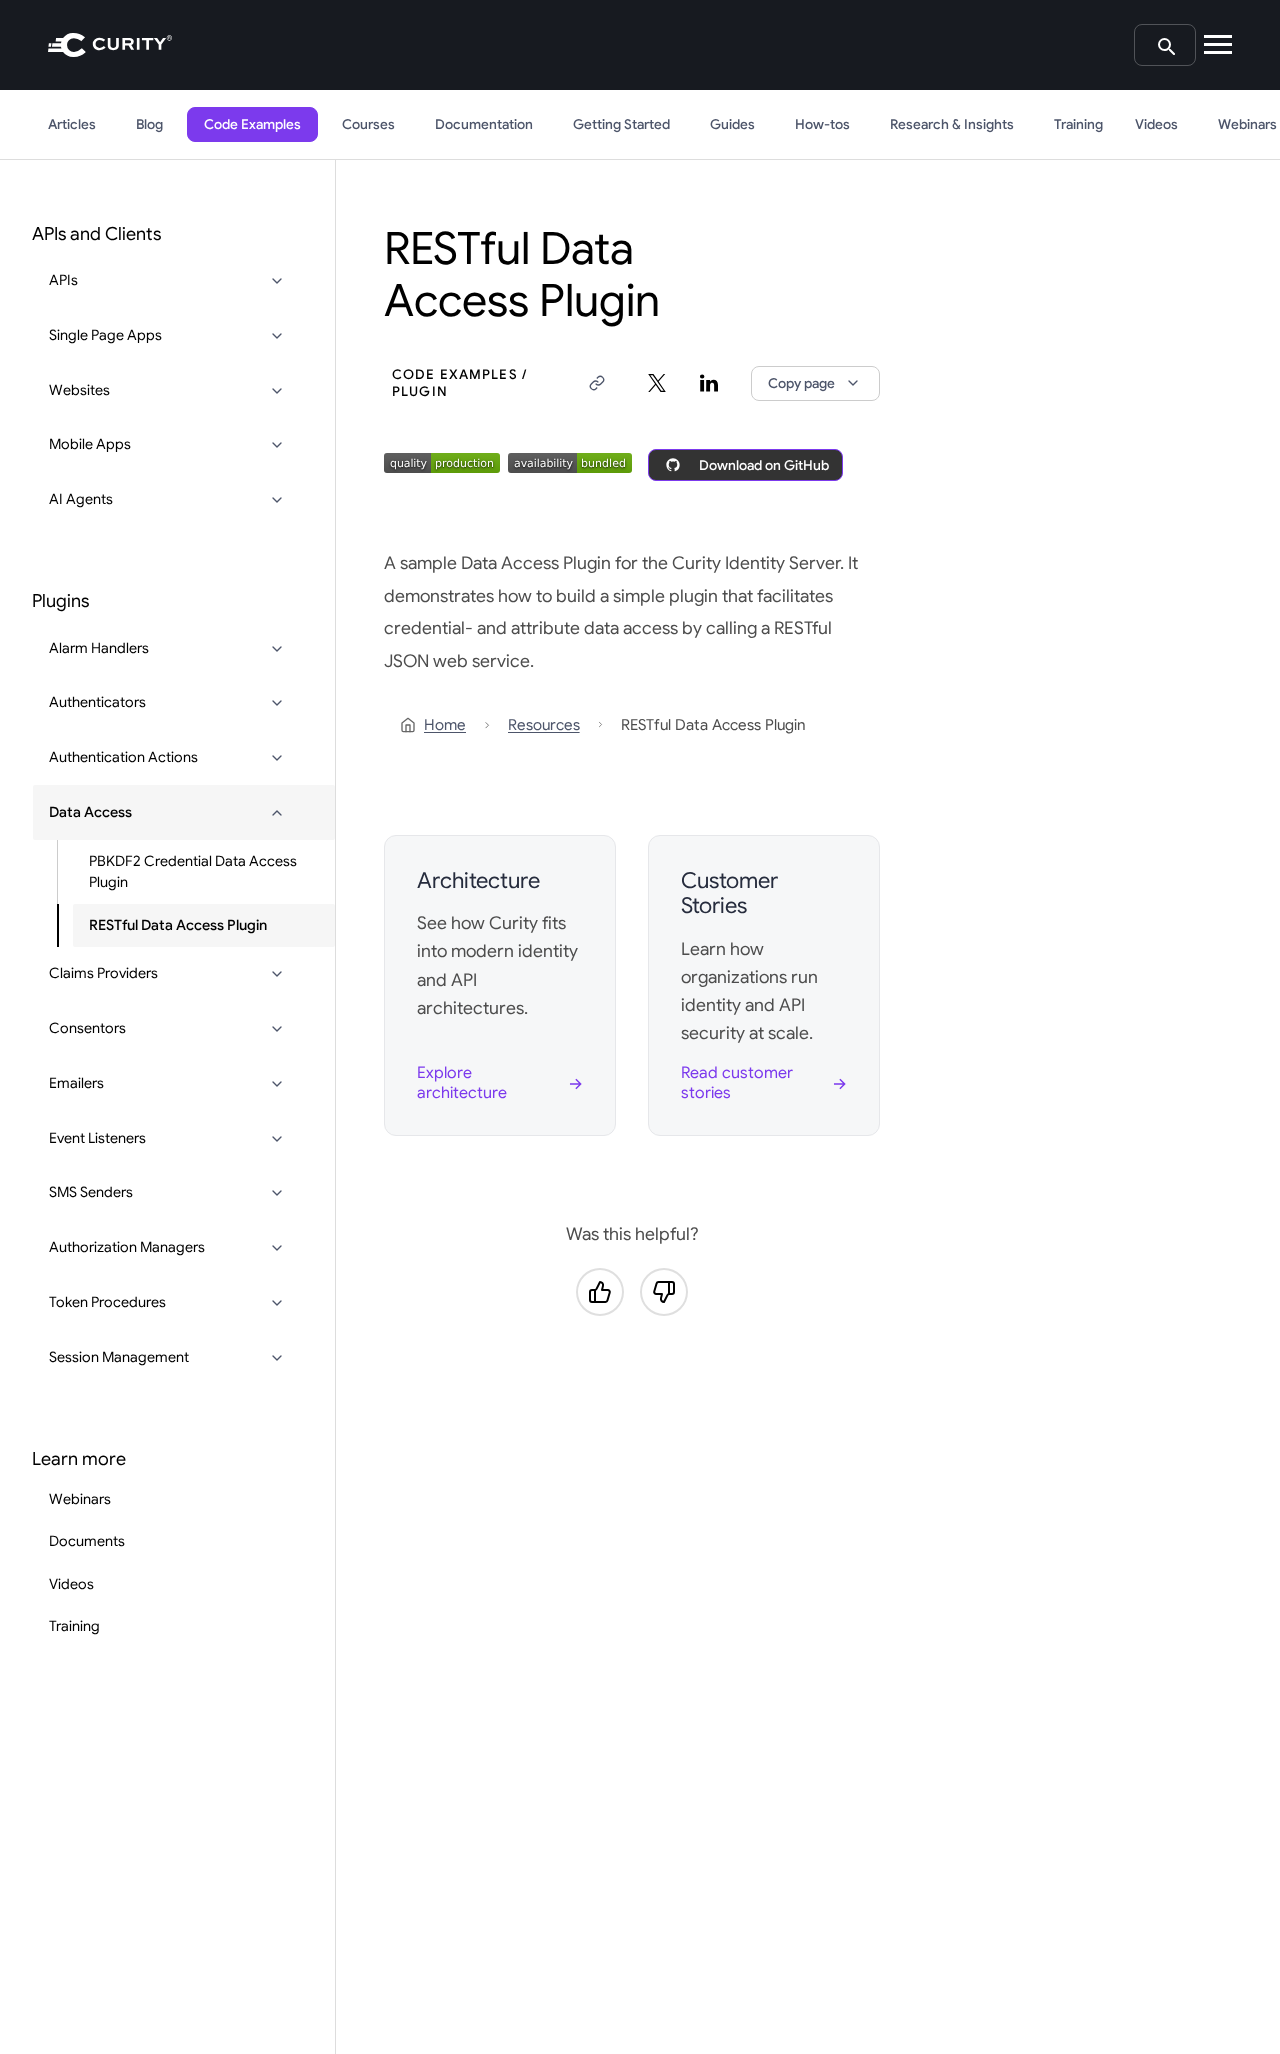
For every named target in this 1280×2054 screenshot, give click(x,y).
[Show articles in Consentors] (277, 1029)
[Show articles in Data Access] (277, 813)
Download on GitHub (764, 465)
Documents (87, 1542)
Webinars (80, 1499)
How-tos (822, 124)
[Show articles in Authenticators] (277, 703)
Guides (732, 124)
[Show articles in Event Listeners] (277, 1139)
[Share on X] (657, 383)
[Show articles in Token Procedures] (277, 1303)
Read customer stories (737, 1083)
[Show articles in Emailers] (277, 1084)
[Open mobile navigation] (1218, 45)
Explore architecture (462, 1083)
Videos (1156, 124)
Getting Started (621, 124)
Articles (72, 124)
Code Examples (252, 124)
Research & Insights (952, 124)
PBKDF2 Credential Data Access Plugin (193, 872)
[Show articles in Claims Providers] (277, 974)
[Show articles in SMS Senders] (277, 1193)
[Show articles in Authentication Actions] (277, 758)
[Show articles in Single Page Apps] (277, 336)
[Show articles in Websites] (277, 391)
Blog (149, 124)
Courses (368, 124)
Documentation (484, 124)
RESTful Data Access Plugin (178, 925)
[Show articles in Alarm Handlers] (277, 649)
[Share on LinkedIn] (709, 383)
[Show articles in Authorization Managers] (277, 1248)
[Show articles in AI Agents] (277, 500)
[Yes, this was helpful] (600, 1292)
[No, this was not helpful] (664, 1292)
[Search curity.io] (1165, 45)
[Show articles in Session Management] (277, 1358)
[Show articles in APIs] (277, 281)
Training (1078, 124)
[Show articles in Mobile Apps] (277, 445)
